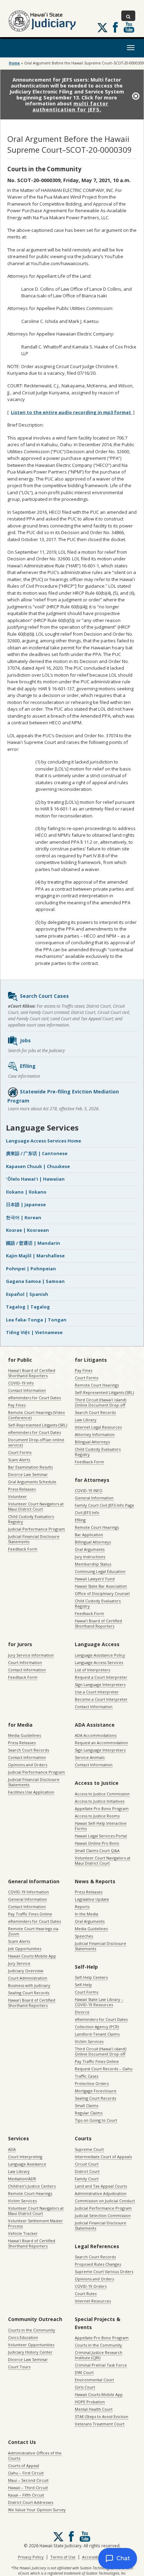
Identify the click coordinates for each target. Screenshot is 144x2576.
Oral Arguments (90, 1549)
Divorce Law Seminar (28, 1474)
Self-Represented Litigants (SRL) (38, 1425)
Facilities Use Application (31, 1792)
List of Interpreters (92, 1670)
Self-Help (83, 1985)
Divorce (82, 2012)
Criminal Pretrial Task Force (101, 2365)
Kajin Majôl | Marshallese (35, 1256)
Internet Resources (93, 2301)
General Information (94, 1498)
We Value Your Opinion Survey (37, 2510)
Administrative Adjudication (101, 2193)
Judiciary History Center (30, 2352)
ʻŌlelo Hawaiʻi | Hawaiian (35, 1179)
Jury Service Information (31, 1655)
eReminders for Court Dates (34, 1398)
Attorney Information (95, 1434)
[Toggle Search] (128, 16)
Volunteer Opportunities (31, 2345)
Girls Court (85, 2387)
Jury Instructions (90, 1557)
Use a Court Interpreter (97, 1692)
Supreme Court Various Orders (104, 2271)
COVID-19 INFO (89, 1490)
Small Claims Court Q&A (97, 1850)
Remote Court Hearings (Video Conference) (37, 1415)
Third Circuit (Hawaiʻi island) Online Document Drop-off (100, 1402)
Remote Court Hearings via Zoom (33, 1931)
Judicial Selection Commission (103, 2215)
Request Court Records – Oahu (104, 2069)
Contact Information (27, 1390)
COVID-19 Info (21, 1383)
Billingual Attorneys (93, 1542)
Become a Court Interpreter (101, 1699)
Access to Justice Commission (102, 1794)
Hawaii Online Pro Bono (97, 1843)
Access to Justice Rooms (97, 1816)
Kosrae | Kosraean (27, 1230)
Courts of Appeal (24, 2465)
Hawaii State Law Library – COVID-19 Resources (99, 2002)
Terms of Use (63, 2557)
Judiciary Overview (26, 1971)
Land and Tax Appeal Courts (101, 2186)
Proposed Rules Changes (98, 2264)
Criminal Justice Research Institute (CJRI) (99, 2355)
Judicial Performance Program (37, 1529)
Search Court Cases (44, 996)
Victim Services (89, 2041)
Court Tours (19, 2367)
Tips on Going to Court (96, 2120)
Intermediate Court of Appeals (103, 2157)
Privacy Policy (31, 2557)
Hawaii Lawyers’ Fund (95, 1579)
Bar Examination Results (30, 1467)
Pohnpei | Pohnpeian (31, 1269)
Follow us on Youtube (129, 27)
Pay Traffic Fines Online (30, 1914)
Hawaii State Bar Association (101, 1586)
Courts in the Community (32, 2330)
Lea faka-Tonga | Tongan (36, 1320)
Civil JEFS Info (87, 1513)
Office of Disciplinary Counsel (102, 1593)
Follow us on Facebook (115, 27)
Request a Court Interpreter (101, 1677)
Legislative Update (92, 1899)
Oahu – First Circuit (26, 2473)
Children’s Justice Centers (32, 2186)
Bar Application (89, 1535)
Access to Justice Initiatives (100, 1801)
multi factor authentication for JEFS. (71, 106)
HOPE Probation (90, 2402)
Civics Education (23, 2337)
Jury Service (19, 1963)
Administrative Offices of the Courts (35, 2456)
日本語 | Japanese (26, 1204)
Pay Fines (17, 1405)
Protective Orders (92, 2083)
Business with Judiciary (29, 1985)
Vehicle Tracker (23, 2233)
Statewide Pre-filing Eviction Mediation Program (63, 1096)
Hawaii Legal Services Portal (101, 1836)
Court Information (25, 1662)
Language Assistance (27, 2164)
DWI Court (84, 2372)
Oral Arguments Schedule (32, 1482)
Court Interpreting (25, 2157)
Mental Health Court (94, 2409)
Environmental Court (94, 2380)
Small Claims (87, 2105)
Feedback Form (23, 1549)
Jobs (25, 1040)
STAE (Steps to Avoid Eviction (102, 2416)
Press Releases (22, 1489)
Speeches (84, 1936)
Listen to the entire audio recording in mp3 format (71, 412)
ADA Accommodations (96, 1735)
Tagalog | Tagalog (28, 1307)
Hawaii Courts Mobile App (32, 1956)
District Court (87, 2171)
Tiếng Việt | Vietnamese (34, 1332)
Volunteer (17, 1496)
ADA (12, 2149)
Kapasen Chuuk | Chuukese (38, 1166)
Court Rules (86, 2294)
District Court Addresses (31, 2502)
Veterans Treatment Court (100, 2424)
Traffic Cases (87, 2076)
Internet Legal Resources (98, 1427)
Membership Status (93, 1564)
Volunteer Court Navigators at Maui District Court (36, 1506)
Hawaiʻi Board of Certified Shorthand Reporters (32, 1373)
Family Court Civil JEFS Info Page (105, 1505)
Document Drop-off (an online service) (36, 1442)
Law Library (86, 1420)
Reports (82, 1907)
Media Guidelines (24, 1735)
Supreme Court (89, 2149)
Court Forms (20, 1452)
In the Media (87, 1914)
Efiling (28, 1066)
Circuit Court (87, 2164)
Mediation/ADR (22, 2179)
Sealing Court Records (29, 1993)
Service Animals (90, 1757)
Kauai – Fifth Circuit (26, 2495)
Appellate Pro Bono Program (102, 1808)
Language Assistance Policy (100, 1655)
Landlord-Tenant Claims (97, 2034)
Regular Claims (89, 2113)
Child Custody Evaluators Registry (31, 1519)
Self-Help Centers (91, 1977)
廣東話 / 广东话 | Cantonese (37, 1153)
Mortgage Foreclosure (96, 2091)
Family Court (87, 2179)
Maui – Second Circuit (28, 2480)
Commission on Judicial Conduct (105, 2201)
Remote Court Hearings (97, 1385)
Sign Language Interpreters (100, 1684)
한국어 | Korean (24, 1217)
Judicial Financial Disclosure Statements (34, 1539)
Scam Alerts (19, 1460)
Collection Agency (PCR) (97, 2027)
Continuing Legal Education (100, 1571)
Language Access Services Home (44, 1141)
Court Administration (28, 1978)
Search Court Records (95, 1412)
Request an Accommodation (101, 1743)
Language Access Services (99, 1662)
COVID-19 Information (28, 1892)
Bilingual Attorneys (92, 1442)
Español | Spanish (27, 1294)
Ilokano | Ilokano (26, 1192)
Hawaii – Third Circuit (28, 2488)
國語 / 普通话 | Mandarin (33, 1243)
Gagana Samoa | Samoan (35, 1281)
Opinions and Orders (28, 1765)
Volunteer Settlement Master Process (35, 2223)
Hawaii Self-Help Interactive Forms (101, 1826)
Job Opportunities (25, 1949)
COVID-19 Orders (91, 2286)
